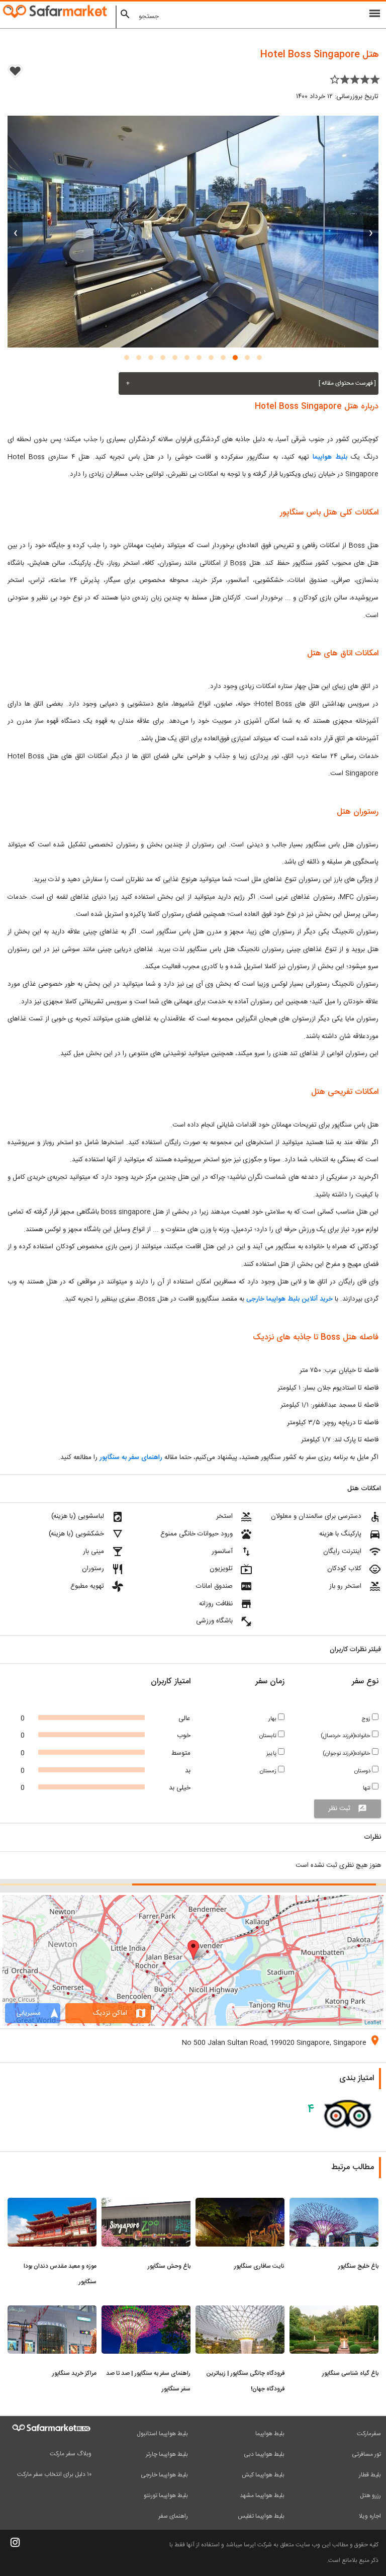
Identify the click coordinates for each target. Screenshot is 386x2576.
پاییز (272, 1753)
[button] (259, 358)
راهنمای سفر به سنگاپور (130, 1457)
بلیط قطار (370, 2475)
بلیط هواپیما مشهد (262, 2496)
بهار (273, 1719)
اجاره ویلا (370, 2516)
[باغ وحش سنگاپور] (146, 2204)
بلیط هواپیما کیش (263, 2475)
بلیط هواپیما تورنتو (166, 2496)
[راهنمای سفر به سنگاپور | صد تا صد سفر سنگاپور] (146, 2311)
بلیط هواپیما (330, 457)
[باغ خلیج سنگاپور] (334, 2204)
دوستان (363, 1771)
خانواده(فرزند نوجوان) (347, 1753)
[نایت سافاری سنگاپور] (240, 2204)
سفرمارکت (369, 2434)
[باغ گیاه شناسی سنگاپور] (334, 2311)
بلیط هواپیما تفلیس (261, 2516)
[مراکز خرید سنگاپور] (52, 2311)
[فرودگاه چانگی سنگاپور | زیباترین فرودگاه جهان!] (240, 2311)
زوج (367, 1719)
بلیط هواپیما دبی (264, 2454)
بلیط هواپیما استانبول (162, 2434)
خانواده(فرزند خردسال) (346, 1736)
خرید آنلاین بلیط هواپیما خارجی (289, 1299)
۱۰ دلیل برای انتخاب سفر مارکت (54, 2474)
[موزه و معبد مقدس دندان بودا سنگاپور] (52, 2204)
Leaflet (373, 2022)
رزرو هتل (370, 2496)
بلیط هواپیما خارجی (164, 2475)
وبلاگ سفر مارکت (71, 2454)
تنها (367, 1788)
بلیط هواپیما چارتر (167, 2454)
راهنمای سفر (173, 2516)
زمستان (269, 1771)
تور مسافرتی (366, 2454)
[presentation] (371, 231)
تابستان (269, 1736)
